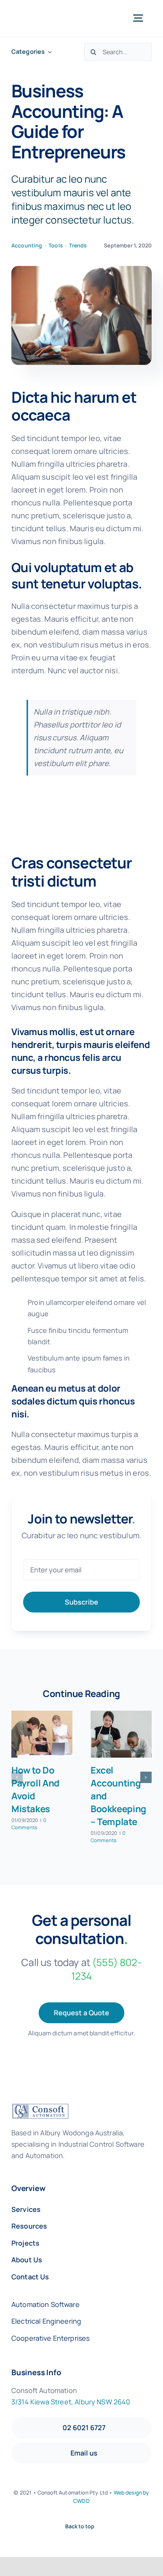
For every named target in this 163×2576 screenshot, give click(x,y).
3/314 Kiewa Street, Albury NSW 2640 (71, 2402)
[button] (17, 1777)
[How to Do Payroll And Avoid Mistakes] (42, 1734)
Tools (56, 245)
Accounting (27, 245)
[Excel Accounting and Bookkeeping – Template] (121, 1734)
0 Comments (29, 1824)
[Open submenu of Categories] (48, 52)
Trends (78, 245)
